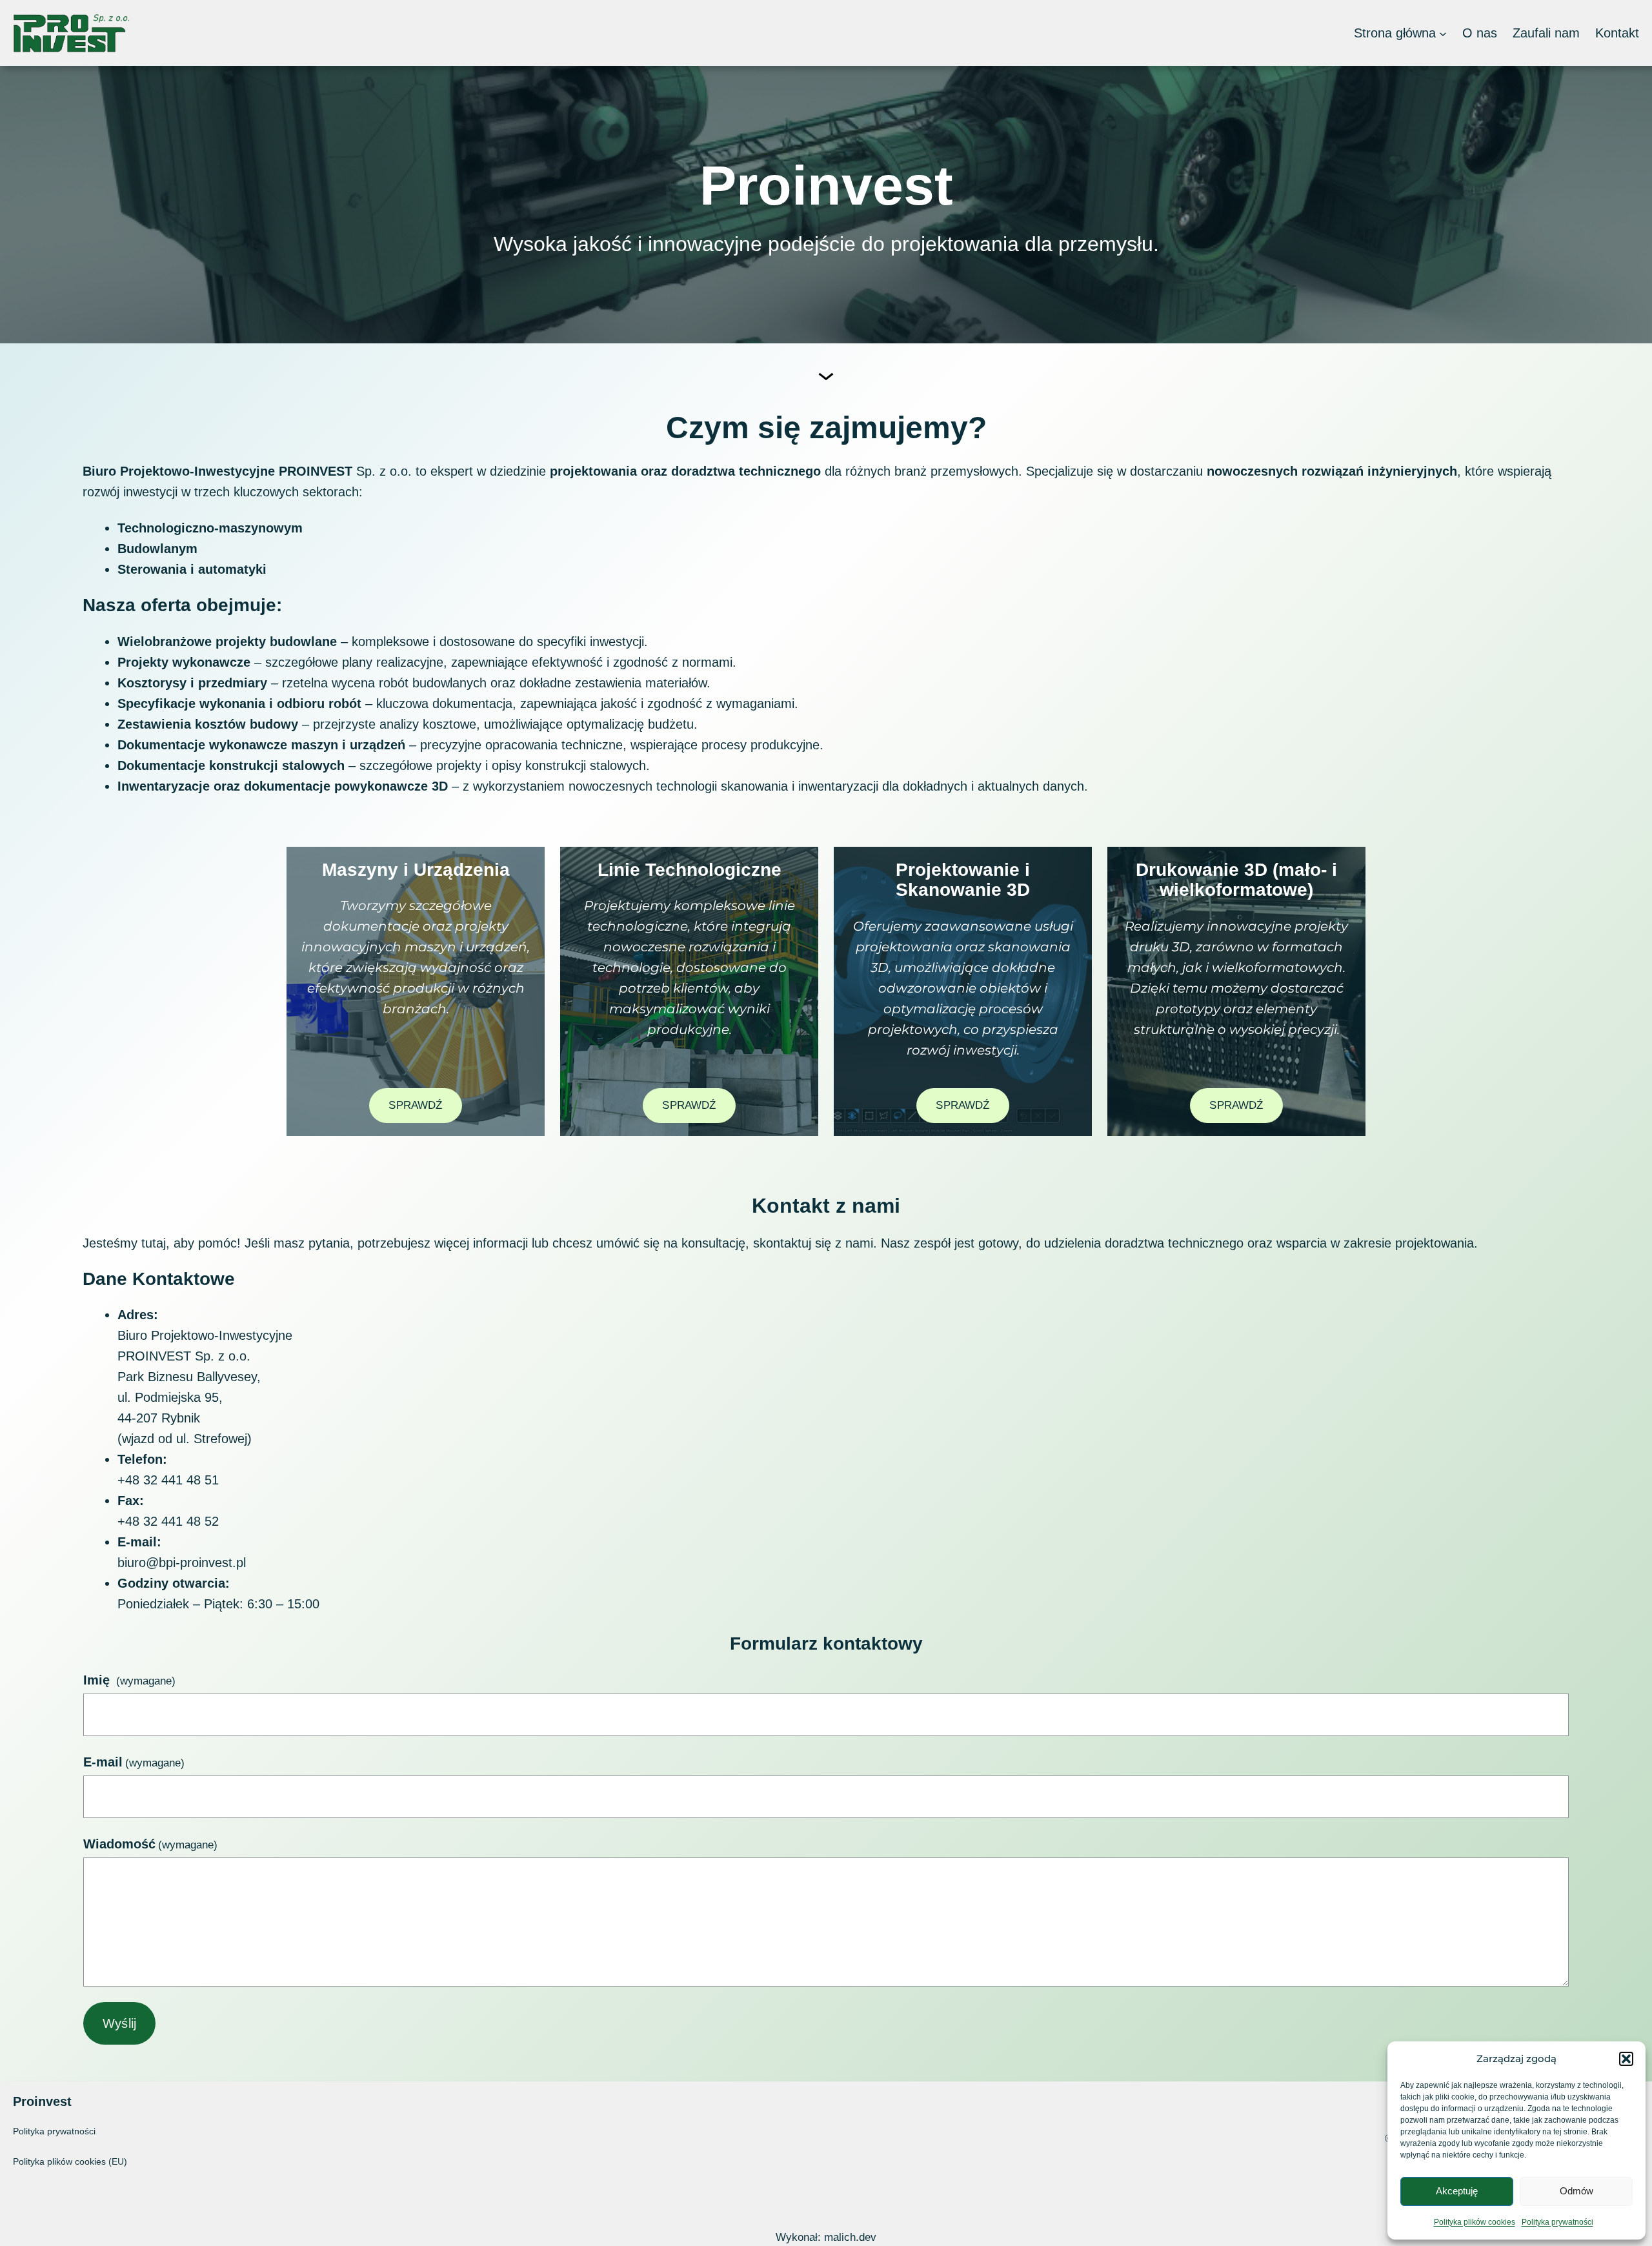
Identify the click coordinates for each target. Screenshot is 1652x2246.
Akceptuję (1457, 2191)
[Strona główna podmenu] (1443, 33)
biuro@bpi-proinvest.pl (182, 1563)
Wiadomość (150, 1844)
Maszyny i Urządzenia (416, 870)
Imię (129, 1680)
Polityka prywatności (1557, 2222)
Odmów (1576, 2191)
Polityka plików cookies (1475, 2222)
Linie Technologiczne (690, 870)
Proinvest (42, 2101)
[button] (1626, 2059)
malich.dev (850, 2237)
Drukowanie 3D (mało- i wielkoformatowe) (1236, 880)
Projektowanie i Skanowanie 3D (963, 880)
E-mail (134, 1762)
